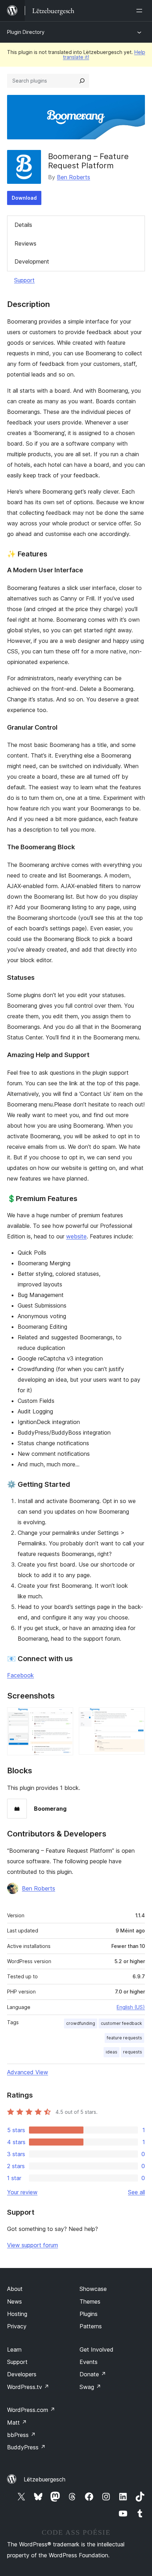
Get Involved (97, 2349)
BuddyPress (26, 2447)
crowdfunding (81, 2023)
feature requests (124, 2038)
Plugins (89, 2314)
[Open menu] (141, 11)
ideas (112, 2052)
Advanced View (28, 2072)
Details (23, 225)
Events (89, 2362)
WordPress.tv (28, 2387)
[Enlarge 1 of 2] (64, 1717)
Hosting (17, 2314)
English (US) (131, 2007)
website (76, 1236)
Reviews (25, 243)
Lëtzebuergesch (45, 2479)
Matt (17, 2423)
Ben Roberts (74, 177)
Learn (14, 2349)
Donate (93, 2374)
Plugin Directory (26, 32)
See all (136, 2192)
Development (32, 261)
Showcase (93, 2289)
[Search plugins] (82, 81)
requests (133, 2052)
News (14, 2301)
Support (24, 280)
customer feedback (121, 2023)
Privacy (17, 2326)
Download (24, 198)
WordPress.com (31, 2410)
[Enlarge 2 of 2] (135, 1717)
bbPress (21, 2435)
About (15, 2289)
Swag (90, 2387)
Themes (90, 2301)
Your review (22, 2192)
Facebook (21, 1675)
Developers (22, 2374)
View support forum (33, 2245)
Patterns (91, 2326)
